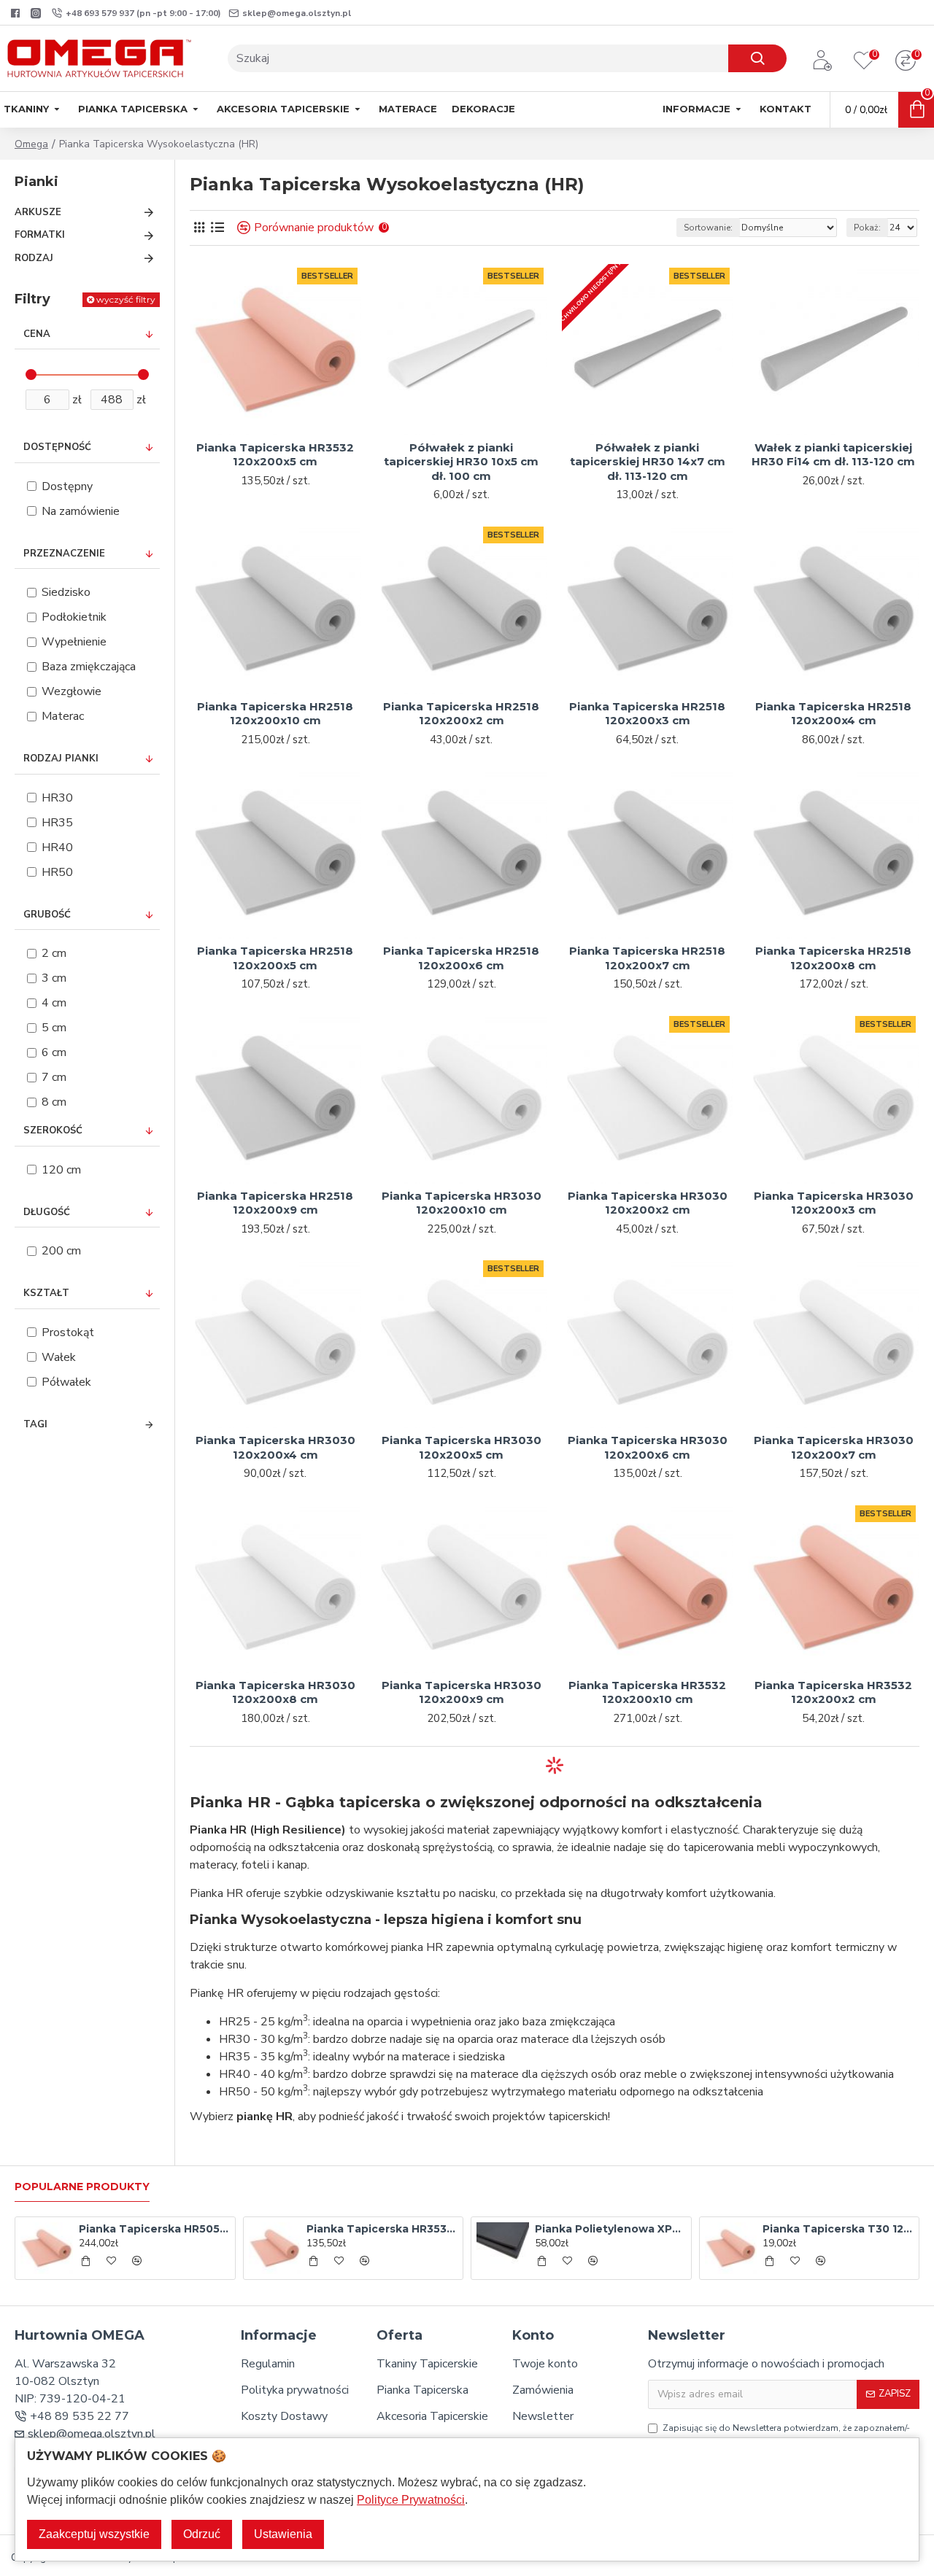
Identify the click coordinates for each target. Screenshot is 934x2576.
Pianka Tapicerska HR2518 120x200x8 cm (833, 958)
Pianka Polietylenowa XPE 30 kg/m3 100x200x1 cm (610, 2229)
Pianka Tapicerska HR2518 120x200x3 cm (647, 714)
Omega (31, 144)
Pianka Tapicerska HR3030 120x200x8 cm (275, 1692)
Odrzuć (202, 2534)
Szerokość (53, 1130)
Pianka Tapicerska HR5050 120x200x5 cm (154, 2229)
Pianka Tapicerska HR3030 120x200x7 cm (834, 1447)
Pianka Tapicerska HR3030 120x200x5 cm (462, 1447)
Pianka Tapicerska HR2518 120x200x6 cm (461, 958)
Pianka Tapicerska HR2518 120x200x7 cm (647, 958)
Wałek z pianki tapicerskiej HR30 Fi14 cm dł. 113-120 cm (833, 455)
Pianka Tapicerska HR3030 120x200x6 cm (648, 1447)
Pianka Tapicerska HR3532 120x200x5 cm (275, 455)
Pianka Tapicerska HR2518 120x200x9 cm (275, 1203)
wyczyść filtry (126, 299)
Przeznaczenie (64, 554)
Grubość (47, 915)
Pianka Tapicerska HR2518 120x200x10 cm (275, 714)
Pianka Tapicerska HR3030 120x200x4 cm (275, 1447)
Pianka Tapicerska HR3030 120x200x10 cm (462, 1203)
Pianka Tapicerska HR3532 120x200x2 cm (833, 1692)
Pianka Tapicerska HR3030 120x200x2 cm (648, 1203)
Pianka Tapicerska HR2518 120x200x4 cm (833, 714)
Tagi (35, 1424)
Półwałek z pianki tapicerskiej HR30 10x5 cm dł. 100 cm (461, 462)
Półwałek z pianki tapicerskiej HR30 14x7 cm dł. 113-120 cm (648, 462)
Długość (47, 1212)
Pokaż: (867, 228)
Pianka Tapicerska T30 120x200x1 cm (838, 2229)
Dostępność (57, 447)
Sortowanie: (708, 228)
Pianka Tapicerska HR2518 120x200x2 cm (461, 714)
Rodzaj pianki (61, 759)
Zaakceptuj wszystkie (94, 2534)
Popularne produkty (82, 2187)
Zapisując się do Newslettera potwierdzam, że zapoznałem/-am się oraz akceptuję (786, 2435)
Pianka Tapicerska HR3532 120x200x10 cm (647, 1692)
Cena (37, 334)
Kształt (46, 1293)
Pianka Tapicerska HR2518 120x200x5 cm (275, 958)
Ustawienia (283, 2534)
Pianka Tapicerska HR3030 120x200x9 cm (462, 1692)
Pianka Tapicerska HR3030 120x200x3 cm (834, 1203)
